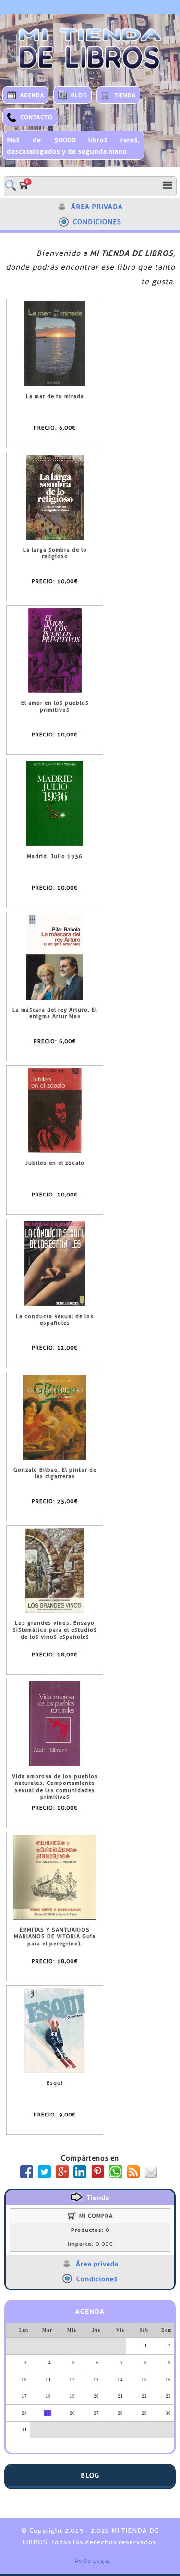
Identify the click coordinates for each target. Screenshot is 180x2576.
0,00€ (90, 2244)
